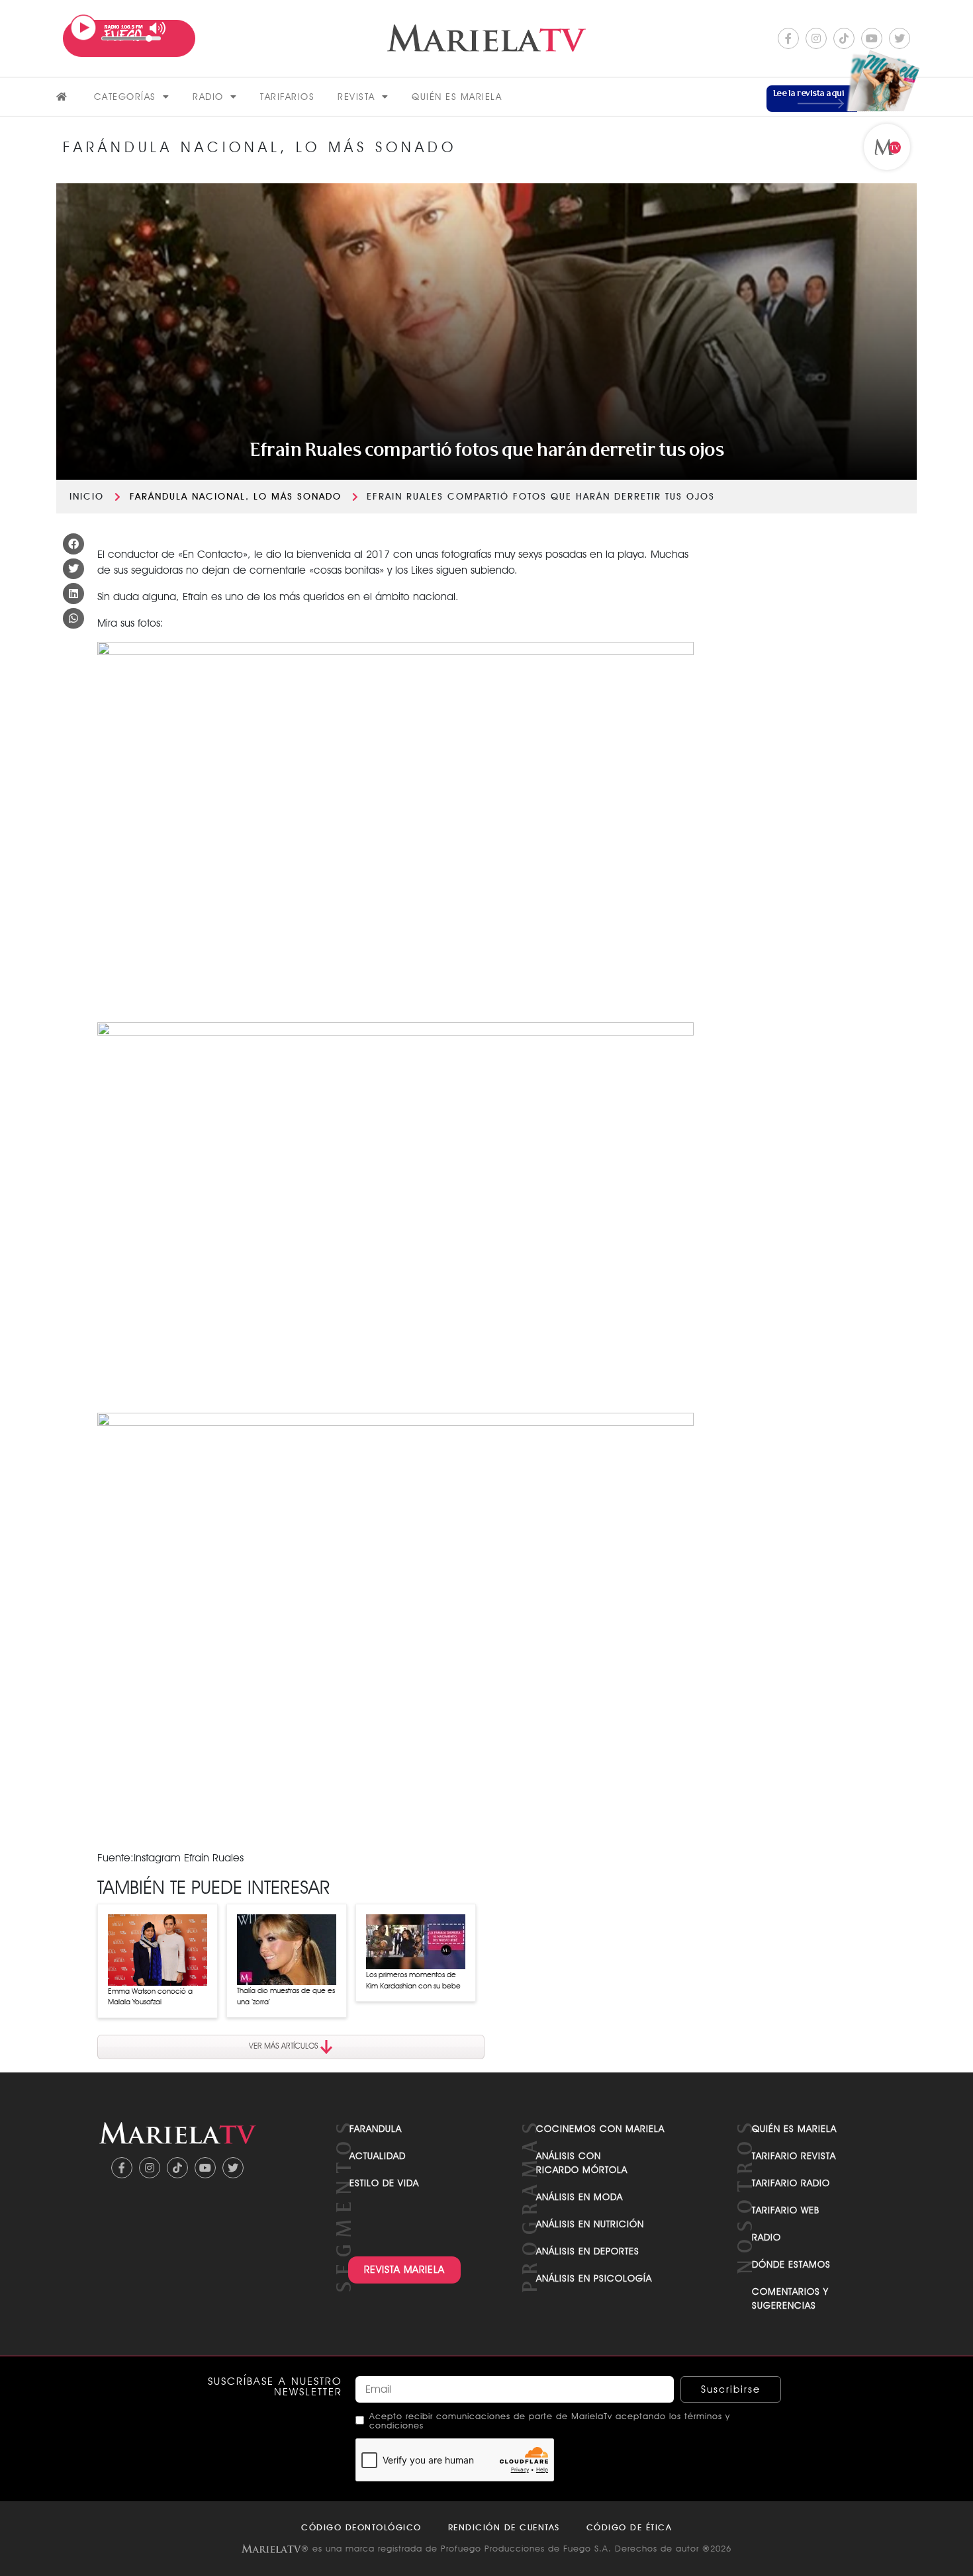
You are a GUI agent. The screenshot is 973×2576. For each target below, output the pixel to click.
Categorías (125, 97)
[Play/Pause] (83, 28)
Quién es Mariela (457, 97)
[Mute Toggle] (158, 28)
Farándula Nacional (188, 496)
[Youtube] (872, 38)
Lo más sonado (298, 496)
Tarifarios (287, 97)
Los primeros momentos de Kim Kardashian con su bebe (413, 1980)
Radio (208, 97)
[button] (73, 544)
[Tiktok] (844, 38)
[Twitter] (900, 38)
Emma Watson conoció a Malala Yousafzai (150, 1997)
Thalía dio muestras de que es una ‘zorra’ (286, 1996)
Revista (356, 97)
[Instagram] (816, 38)
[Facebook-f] (788, 38)
